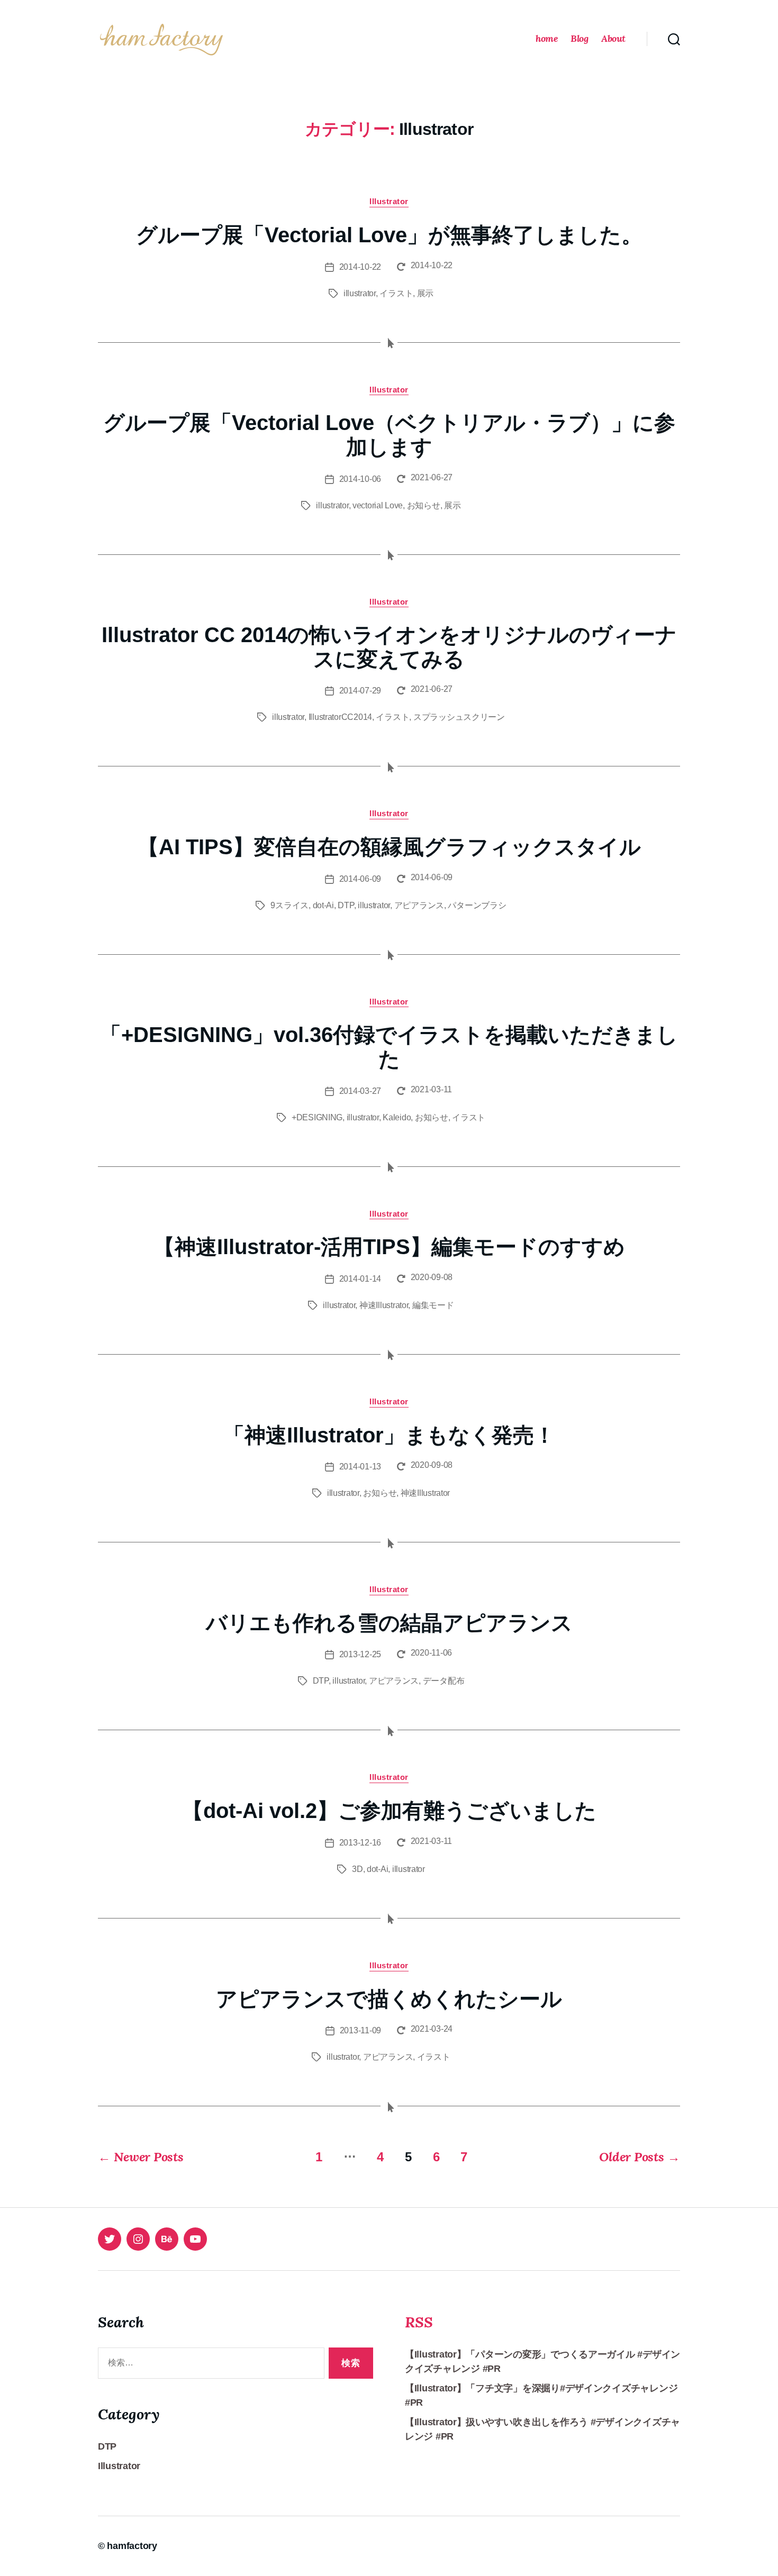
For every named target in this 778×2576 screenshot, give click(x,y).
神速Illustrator (384, 1305)
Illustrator (389, 201)
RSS (419, 2322)
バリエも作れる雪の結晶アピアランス (389, 1623)
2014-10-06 (360, 479)
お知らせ (424, 505)
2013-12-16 (360, 1843)
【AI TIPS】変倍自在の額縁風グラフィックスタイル (389, 847)
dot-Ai (323, 905)
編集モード (433, 1305)
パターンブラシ (477, 905)
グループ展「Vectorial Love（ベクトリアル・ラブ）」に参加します (389, 435)
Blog (579, 39)
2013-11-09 (360, 2030)
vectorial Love (378, 505)
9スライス (290, 905)
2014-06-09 (360, 879)
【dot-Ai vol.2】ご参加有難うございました (389, 1811)
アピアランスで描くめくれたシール (389, 1999)
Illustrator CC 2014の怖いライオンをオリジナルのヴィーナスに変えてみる (389, 647)
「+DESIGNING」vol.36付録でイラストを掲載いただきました (389, 1047)
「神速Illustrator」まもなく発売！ (389, 1435)
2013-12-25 (360, 1654)
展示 (425, 293)
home (546, 39)
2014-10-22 (360, 267)
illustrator (360, 293)
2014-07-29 (360, 691)
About (613, 39)
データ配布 (444, 1681)
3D (357, 1869)
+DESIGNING (317, 1117)
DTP (346, 905)
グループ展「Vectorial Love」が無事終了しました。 (389, 235)
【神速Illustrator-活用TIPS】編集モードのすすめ (389, 1247)
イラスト (396, 293)
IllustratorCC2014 (340, 717)
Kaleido (397, 1117)
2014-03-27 (360, 1091)
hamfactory (132, 2546)
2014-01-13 (360, 1467)
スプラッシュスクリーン (459, 717)
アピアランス (419, 905)
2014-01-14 (360, 1279)
